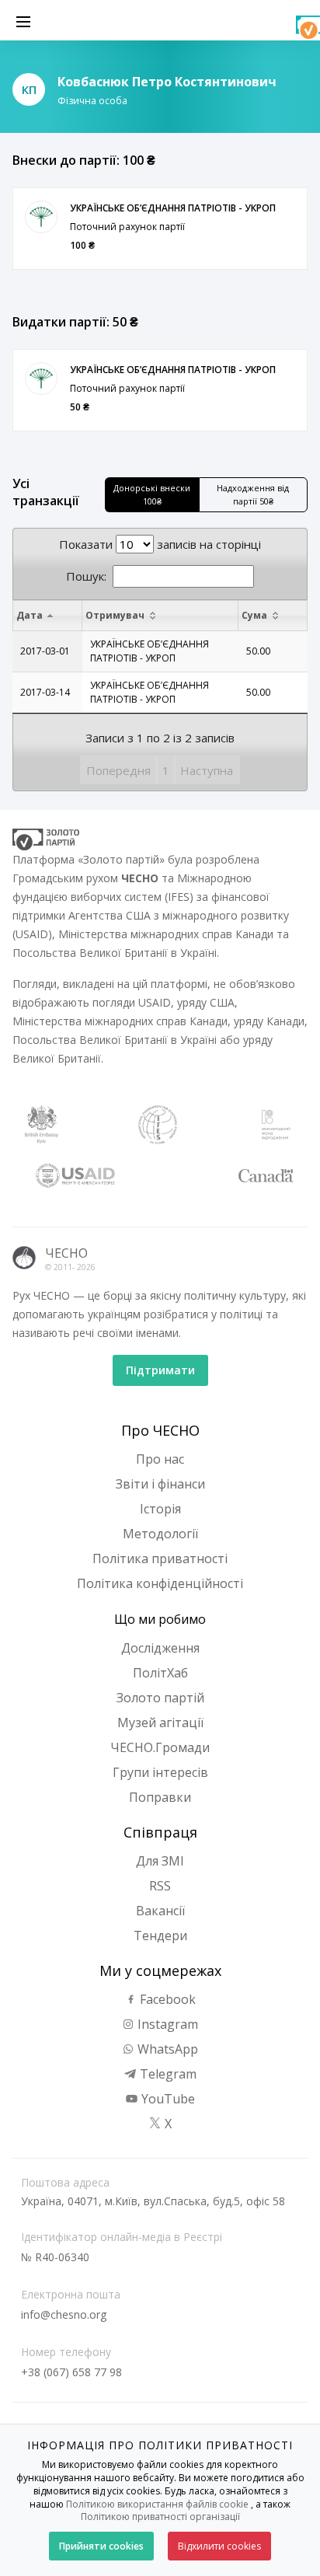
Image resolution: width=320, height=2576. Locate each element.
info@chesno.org (64, 2314)
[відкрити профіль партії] (41, 217)
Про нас (160, 1459)
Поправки (160, 1797)
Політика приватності (160, 1559)
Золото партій (160, 1698)
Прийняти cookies (101, 2546)
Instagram (166, 2024)
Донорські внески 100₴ (152, 494)
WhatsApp (166, 2049)
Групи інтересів (160, 1772)
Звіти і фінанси (160, 1484)
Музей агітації (160, 1723)
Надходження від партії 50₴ (253, 494)
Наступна (207, 770)
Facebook (166, 1999)
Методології (160, 1534)
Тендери (160, 1935)
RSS (160, 1886)
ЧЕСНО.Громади (160, 1747)
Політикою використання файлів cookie (157, 2504)
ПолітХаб (160, 1673)
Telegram (167, 2074)
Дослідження (160, 1648)
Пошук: (86, 576)
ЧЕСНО (66, 1253)
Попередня (118, 770)
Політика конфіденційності (160, 1583)
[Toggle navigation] (23, 20)
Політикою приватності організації (160, 2517)
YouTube (167, 2099)
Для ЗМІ (160, 1861)
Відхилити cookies (219, 2546)
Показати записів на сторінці (160, 544)
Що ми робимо (160, 1619)
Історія (160, 1509)
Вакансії (160, 1911)
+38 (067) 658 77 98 (71, 2372)
